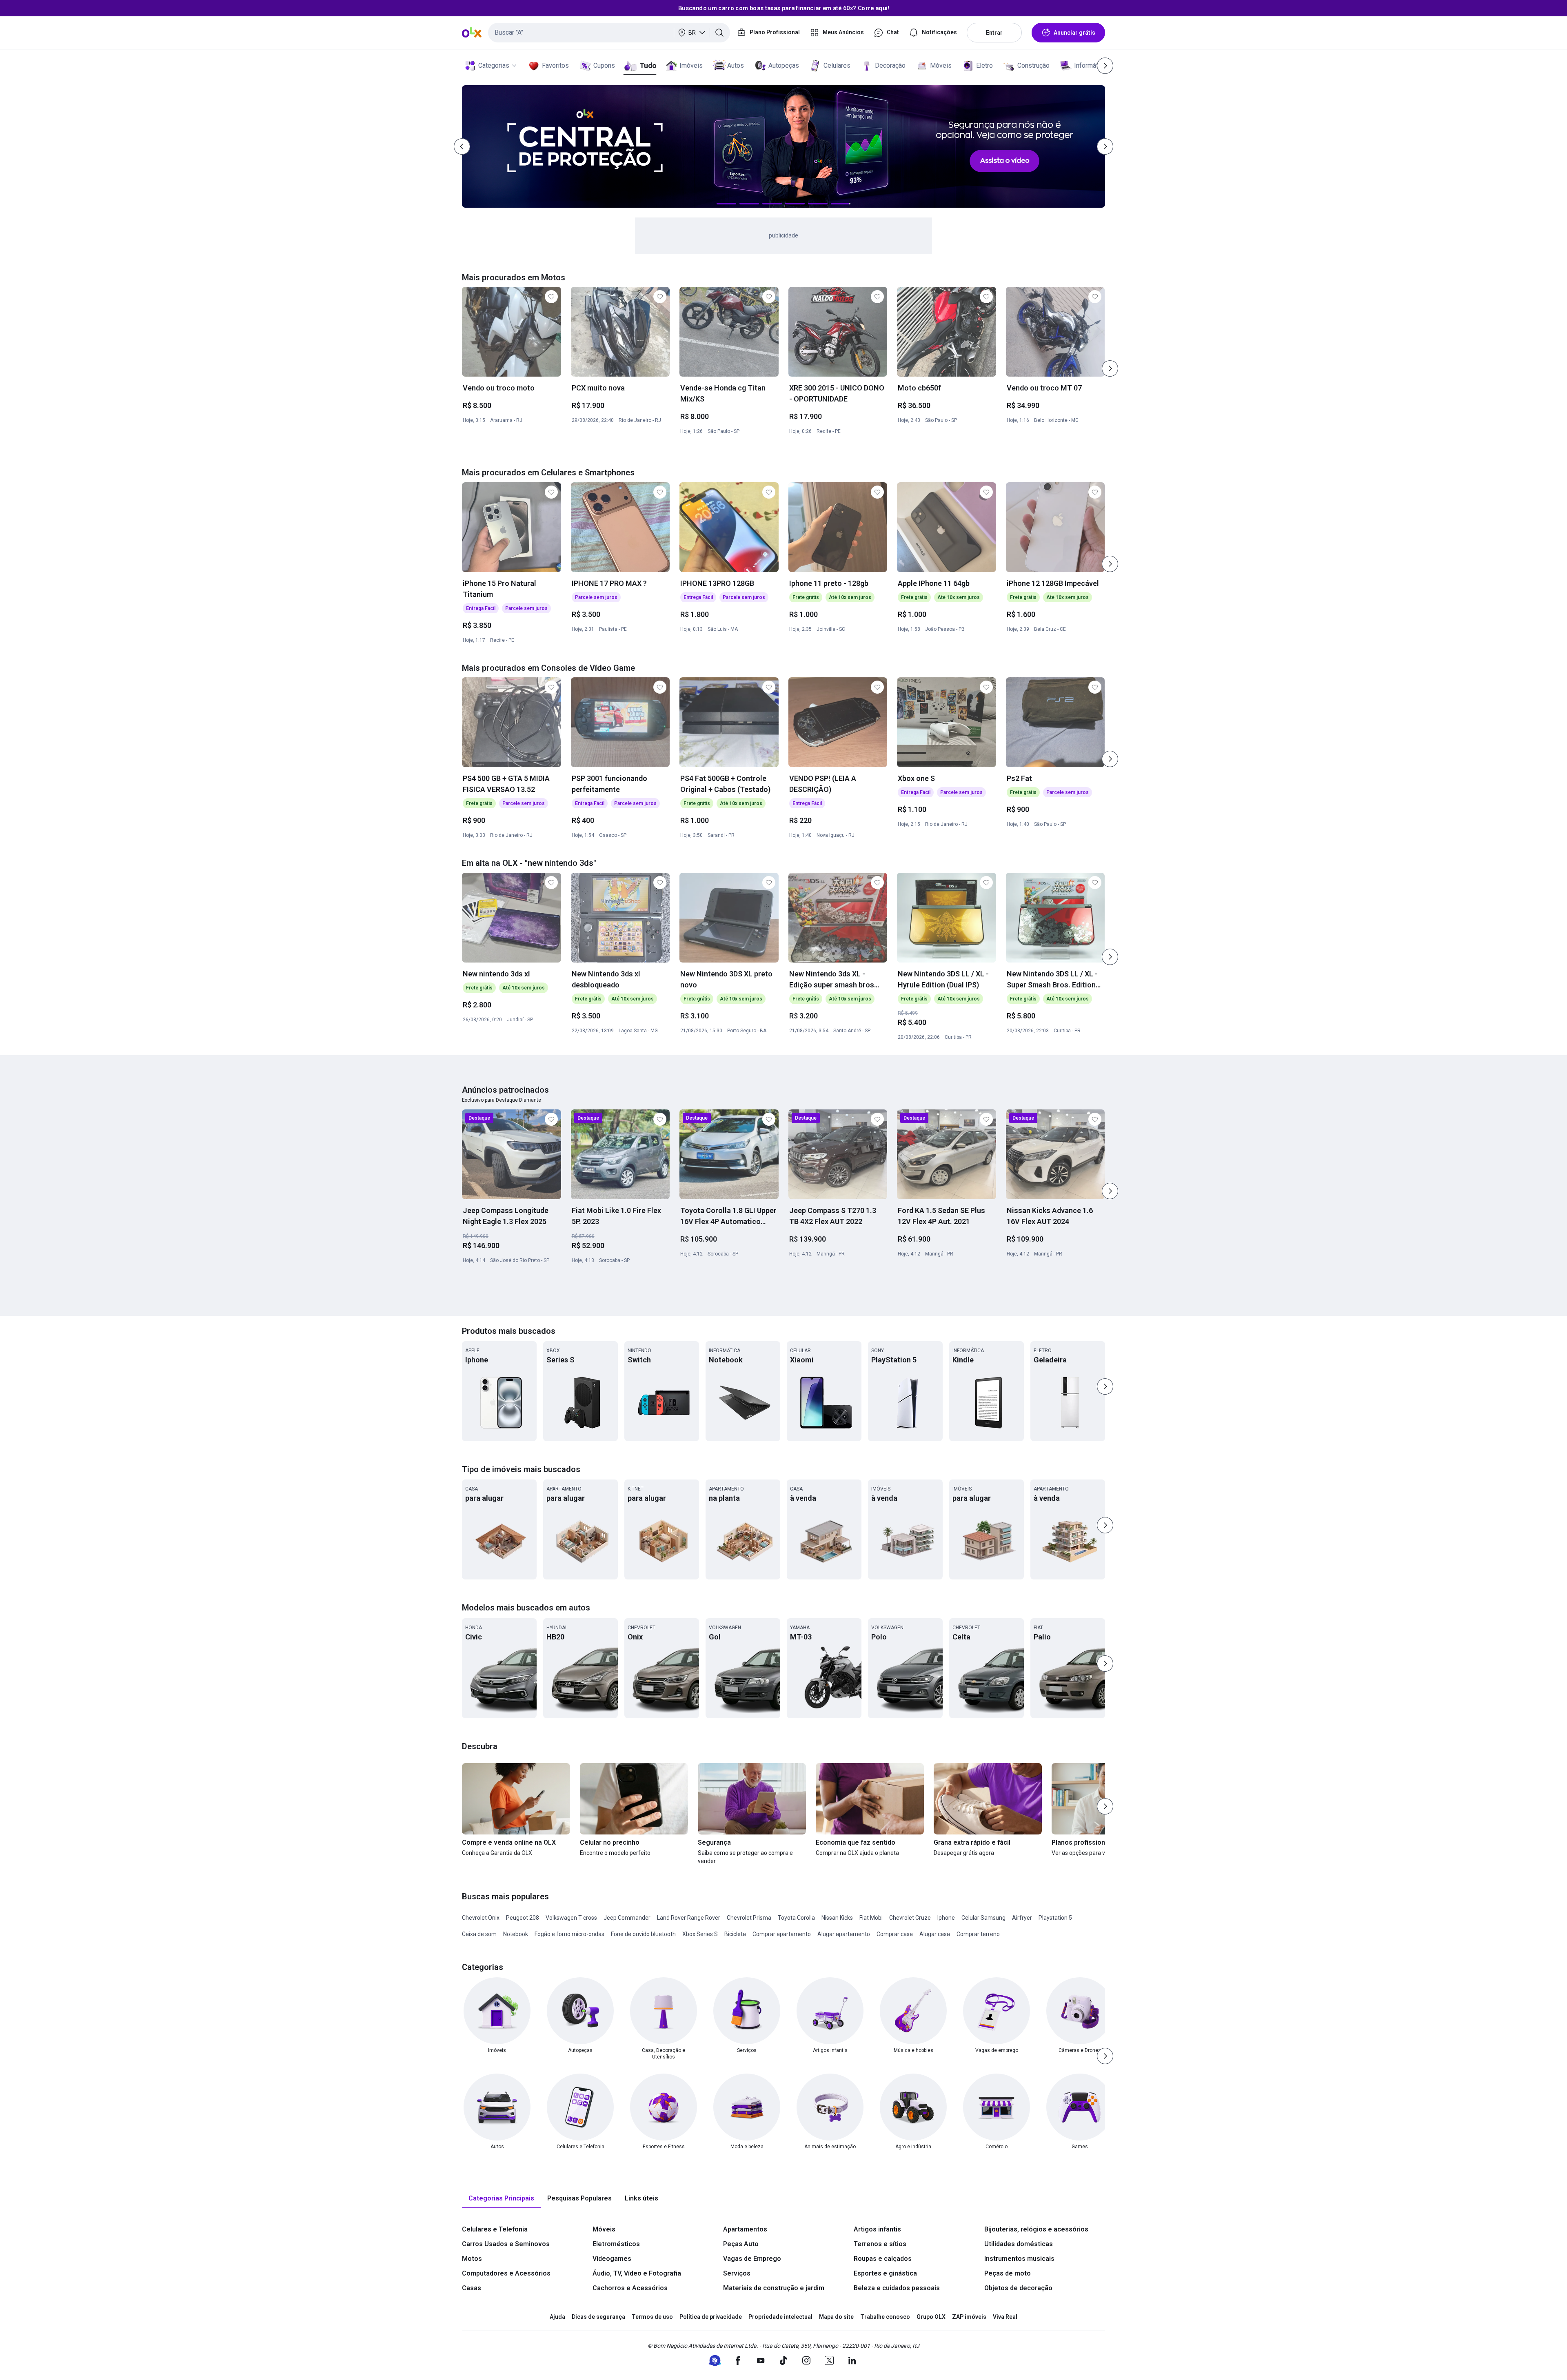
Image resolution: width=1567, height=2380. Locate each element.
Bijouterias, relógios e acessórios (1036, 2229)
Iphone (946, 1918)
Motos (472, 2259)
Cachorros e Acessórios (630, 2288)
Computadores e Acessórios (506, 2273)
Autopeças (784, 65)
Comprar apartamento (782, 1934)
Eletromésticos (616, 2244)
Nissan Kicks (837, 1918)
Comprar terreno (978, 1934)
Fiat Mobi (871, 1918)
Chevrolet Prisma (749, 1918)
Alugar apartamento (844, 1934)
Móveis (941, 65)
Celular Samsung (983, 1918)
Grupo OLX (931, 2317)
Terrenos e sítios (880, 2244)
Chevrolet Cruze (910, 1918)
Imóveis (691, 65)
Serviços (737, 2273)
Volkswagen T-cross (571, 1918)
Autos (736, 65)
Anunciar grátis (1074, 33)
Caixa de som (479, 1934)
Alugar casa (935, 1934)
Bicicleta (735, 1934)
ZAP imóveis (969, 2317)
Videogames (612, 2259)
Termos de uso (652, 2317)
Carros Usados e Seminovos (506, 2244)
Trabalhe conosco (885, 2317)
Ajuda (557, 2317)
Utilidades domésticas (1019, 2244)
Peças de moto (1008, 2273)
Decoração (890, 65)
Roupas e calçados (883, 2259)
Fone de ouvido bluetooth (643, 1934)
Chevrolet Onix (481, 1918)
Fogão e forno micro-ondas (569, 1934)
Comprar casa (895, 1934)
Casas (472, 2288)
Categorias (494, 65)
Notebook (516, 1934)
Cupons (604, 65)
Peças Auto (741, 2244)
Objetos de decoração (1018, 2288)
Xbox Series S (700, 1934)
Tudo (648, 65)
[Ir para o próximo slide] (1110, 368)
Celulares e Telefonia (495, 2229)
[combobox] (609, 33)
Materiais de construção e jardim (774, 2288)
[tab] (501, 2199)
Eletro (984, 65)
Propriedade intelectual (780, 2317)
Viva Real (1005, 2317)
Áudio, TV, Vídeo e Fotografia (637, 2273)
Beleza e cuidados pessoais (897, 2288)
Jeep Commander (627, 1918)
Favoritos (555, 65)
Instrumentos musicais (1019, 2259)
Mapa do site (836, 2317)
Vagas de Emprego (752, 2259)
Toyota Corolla (796, 1918)
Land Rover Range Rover (689, 1918)
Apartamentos (745, 2229)
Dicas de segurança (598, 2317)
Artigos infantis (877, 2229)
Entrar (994, 33)
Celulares (837, 65)
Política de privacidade (711, 2317)
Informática (1090, 65)
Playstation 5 (1055, 1918)
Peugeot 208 (523, 1918)
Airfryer (1022, 1918)
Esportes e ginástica (885, 2273)
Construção (1033, 65)
